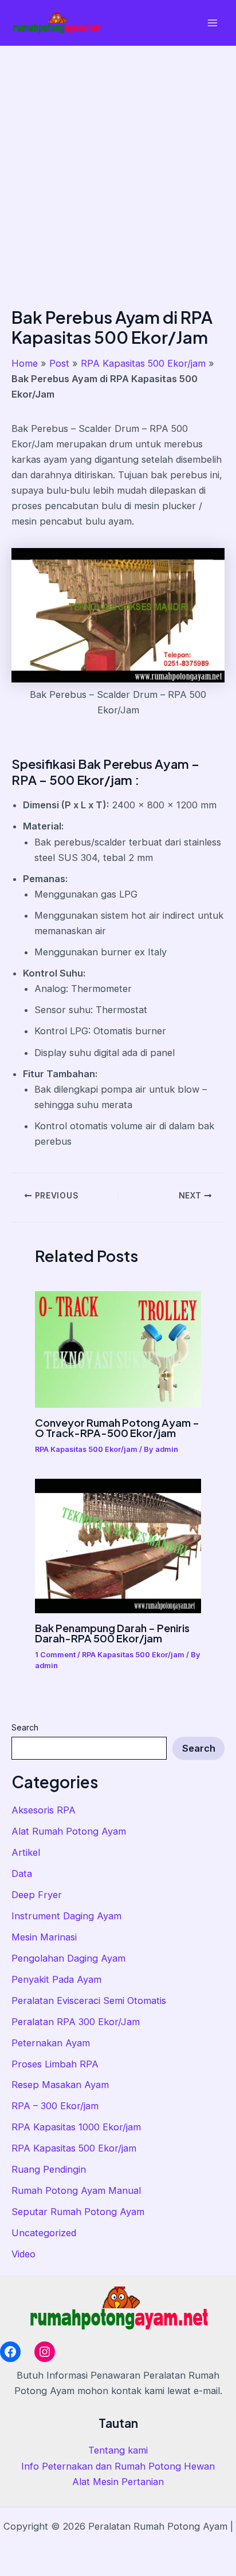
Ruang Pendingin (49, 2169)
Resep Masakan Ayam (60, 2085)
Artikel (26, 1852)
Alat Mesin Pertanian (118, 2482)
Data (22, 1874)
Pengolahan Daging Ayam (68, 1958)
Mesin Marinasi (44, 1937)
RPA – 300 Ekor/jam (55, 2106)
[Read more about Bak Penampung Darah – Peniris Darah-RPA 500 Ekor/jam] (118, 1545)
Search (25, 1727)
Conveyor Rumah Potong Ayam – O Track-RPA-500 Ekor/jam (117, 1428)
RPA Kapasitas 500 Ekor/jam (74, 2148)
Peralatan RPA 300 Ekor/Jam (76, 2022)
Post (59, 363)
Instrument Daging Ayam (66, 1916)
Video (23, 2254)
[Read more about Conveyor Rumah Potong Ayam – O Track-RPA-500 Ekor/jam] (118, 1349)
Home (25, 363)
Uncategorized (44, 2233)
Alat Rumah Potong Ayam (69, 1831)
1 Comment (55, 1655)
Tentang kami (118, 2450)
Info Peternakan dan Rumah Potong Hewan (118, 2466)
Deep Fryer (37, 1895)
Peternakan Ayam (51, 2043)
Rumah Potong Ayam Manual (76, 2190)
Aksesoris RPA (44, 1810)
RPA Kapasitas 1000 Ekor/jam (76, 2127)
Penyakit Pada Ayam (56, 1979)
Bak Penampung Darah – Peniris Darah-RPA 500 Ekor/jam (112, 1633)
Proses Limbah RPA (55, 2064)
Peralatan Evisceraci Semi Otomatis (89, 2001)
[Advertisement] (118, 169)
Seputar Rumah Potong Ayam (78, 2212)
